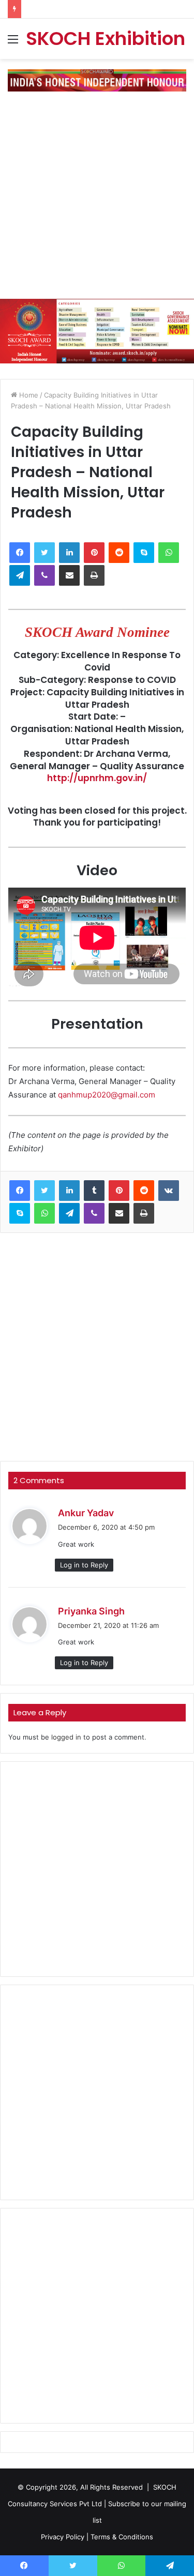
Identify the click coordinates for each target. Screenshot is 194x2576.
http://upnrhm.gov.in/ (97, 778)
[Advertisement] (97, 199)
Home (28, 395)
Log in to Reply (84, 1565)
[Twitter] (44, 553)
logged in (66, 1737)
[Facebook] (20, 553)
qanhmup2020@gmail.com (107, 1095)
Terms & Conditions (122, 2537)
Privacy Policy (63, 2537)
